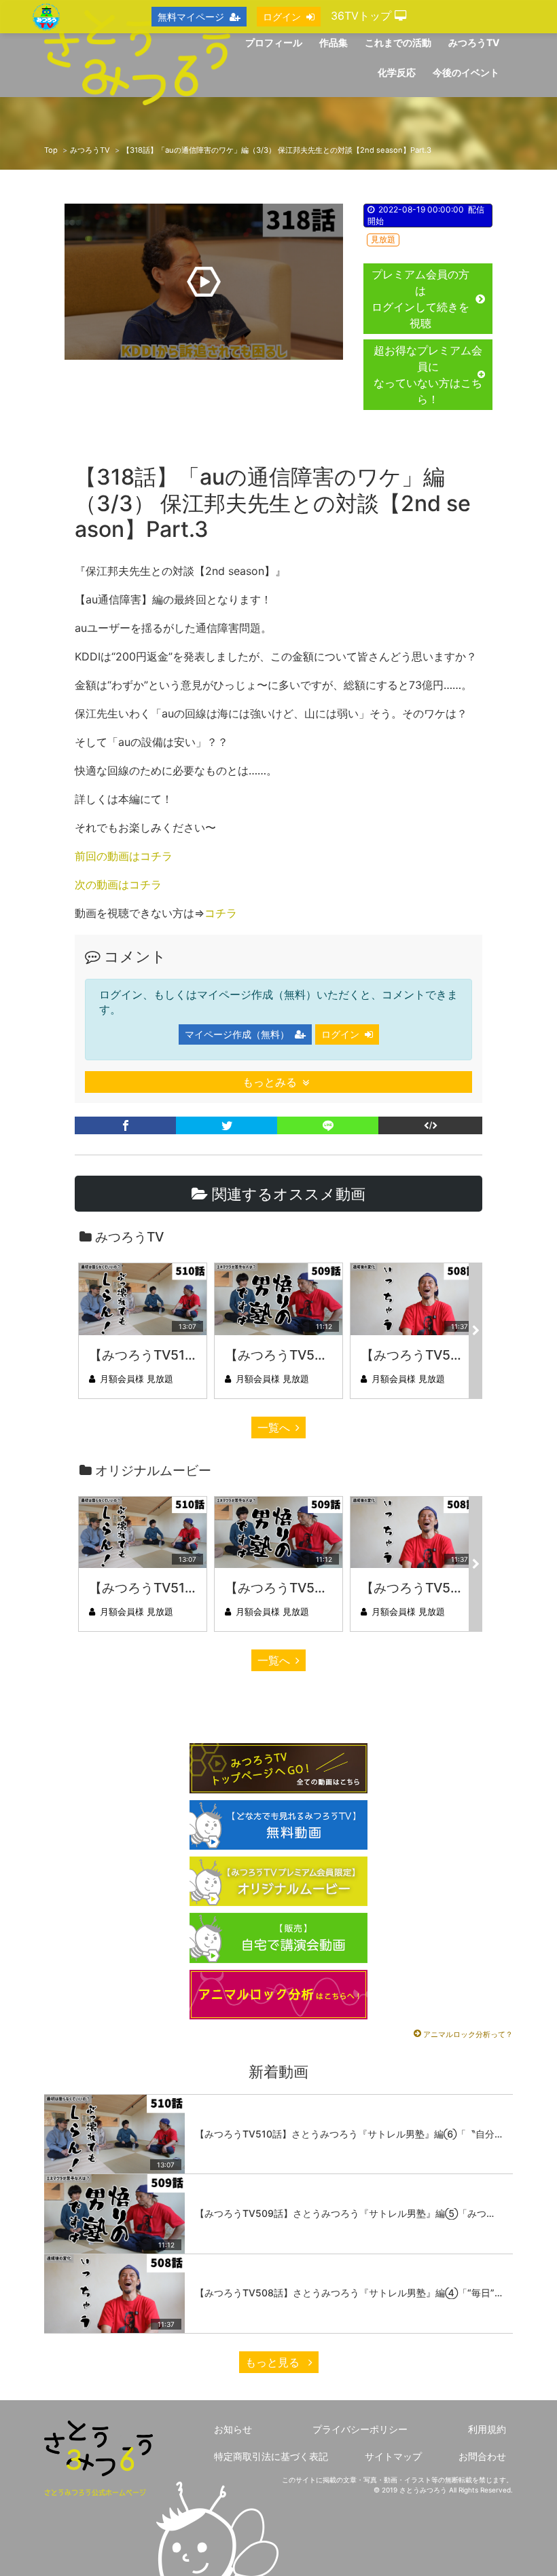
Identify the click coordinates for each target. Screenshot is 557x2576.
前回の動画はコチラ (124, 856)
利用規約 (487, 2429)
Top (51, 150)
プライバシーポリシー (360, 2429)
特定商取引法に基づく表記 (271, 2456)
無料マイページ (191, 17)
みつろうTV (90, 150)
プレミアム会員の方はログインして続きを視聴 (420, 299)
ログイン (340, 1034)
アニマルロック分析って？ (468, 2034)
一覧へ (274, 1427)
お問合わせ (482, 2456)
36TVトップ (363, 16)
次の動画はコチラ (118, 884)
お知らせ (233, 2429)
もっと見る (274, 2362)
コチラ (221, 913)
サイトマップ (393, 2456)
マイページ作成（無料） (237, 1034)
